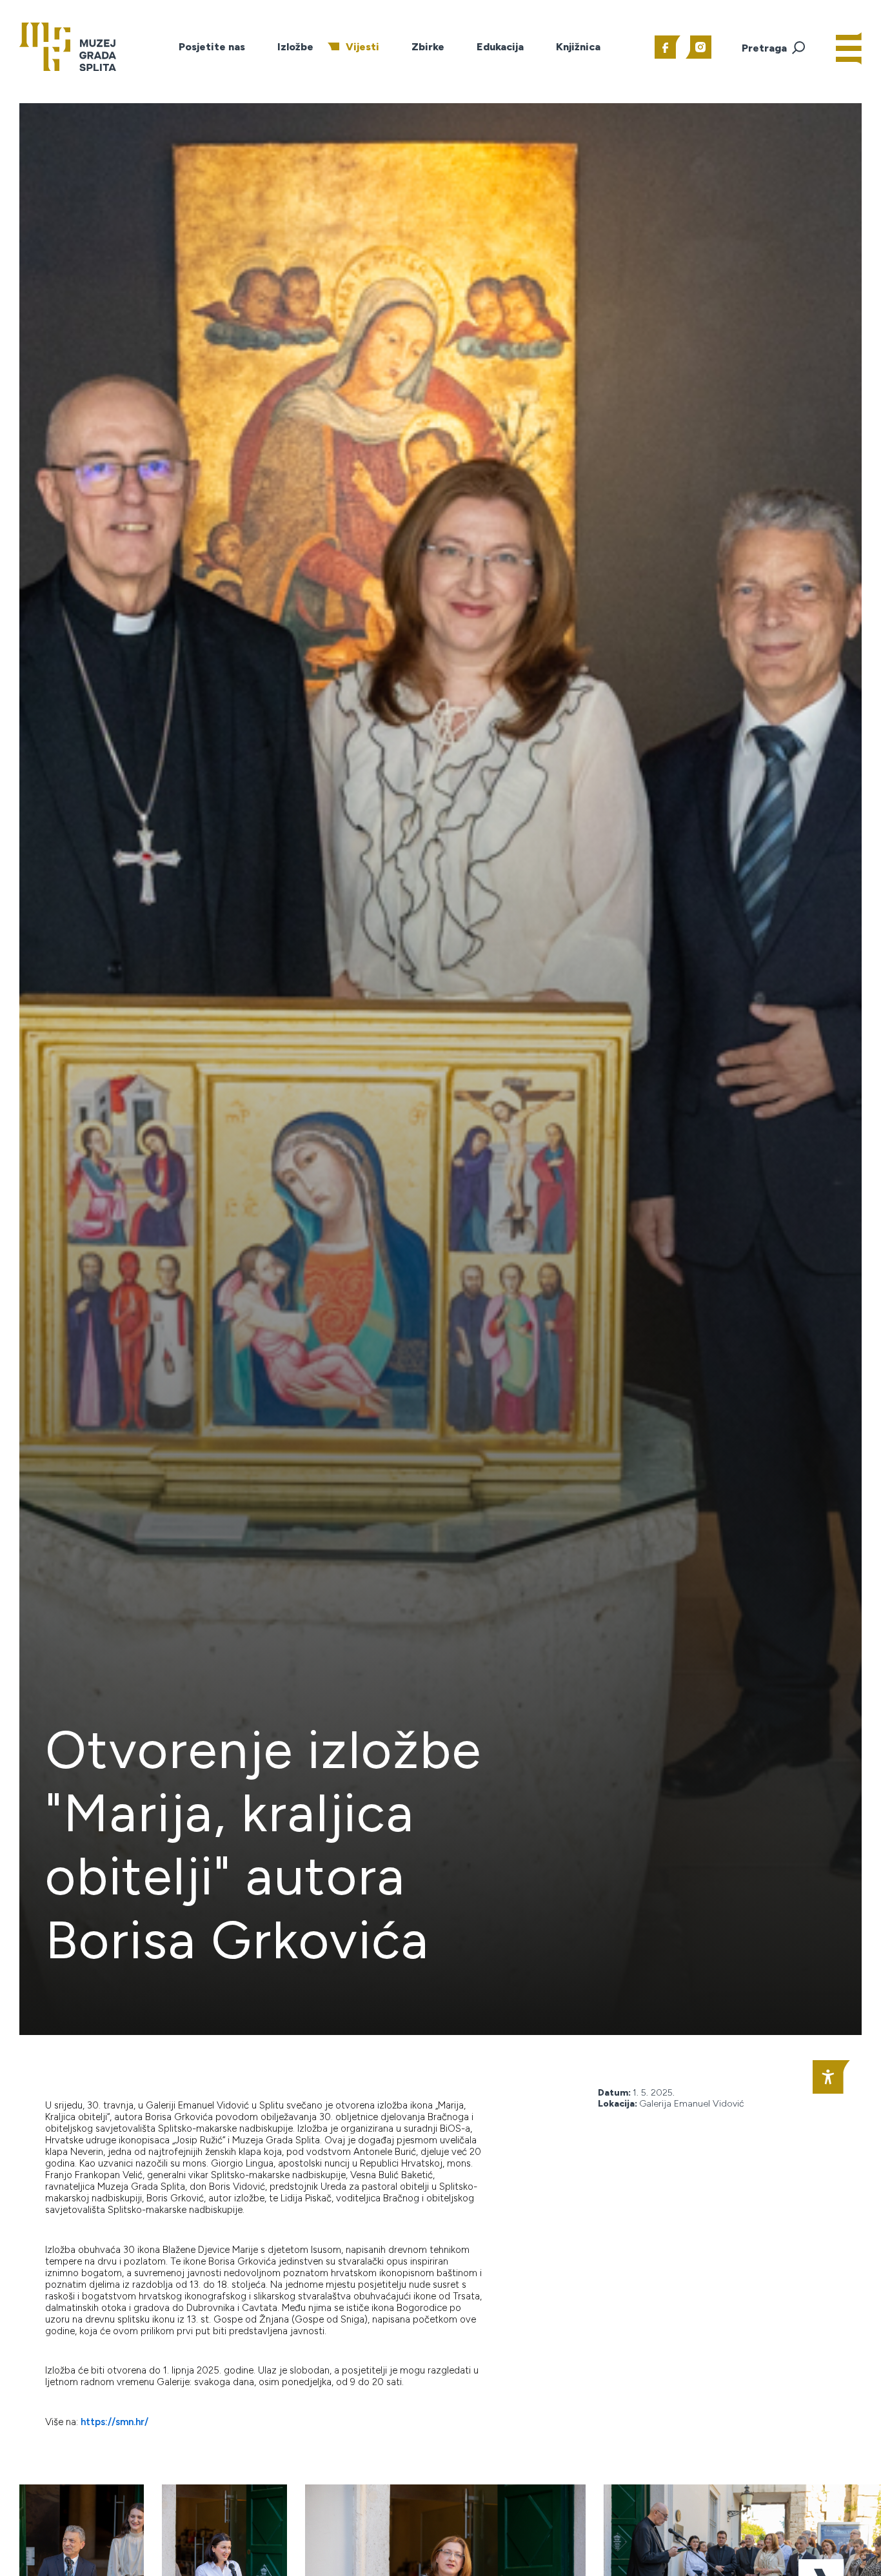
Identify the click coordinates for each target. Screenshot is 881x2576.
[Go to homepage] (68, 46)
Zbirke (428, 47)
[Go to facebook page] (668, 47)
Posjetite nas (212, 47)
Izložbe (295, 47)
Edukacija (500, 47)
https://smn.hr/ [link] (114, 2422)
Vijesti (362, 47)
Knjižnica (578, 47)
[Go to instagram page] (698, 47)
